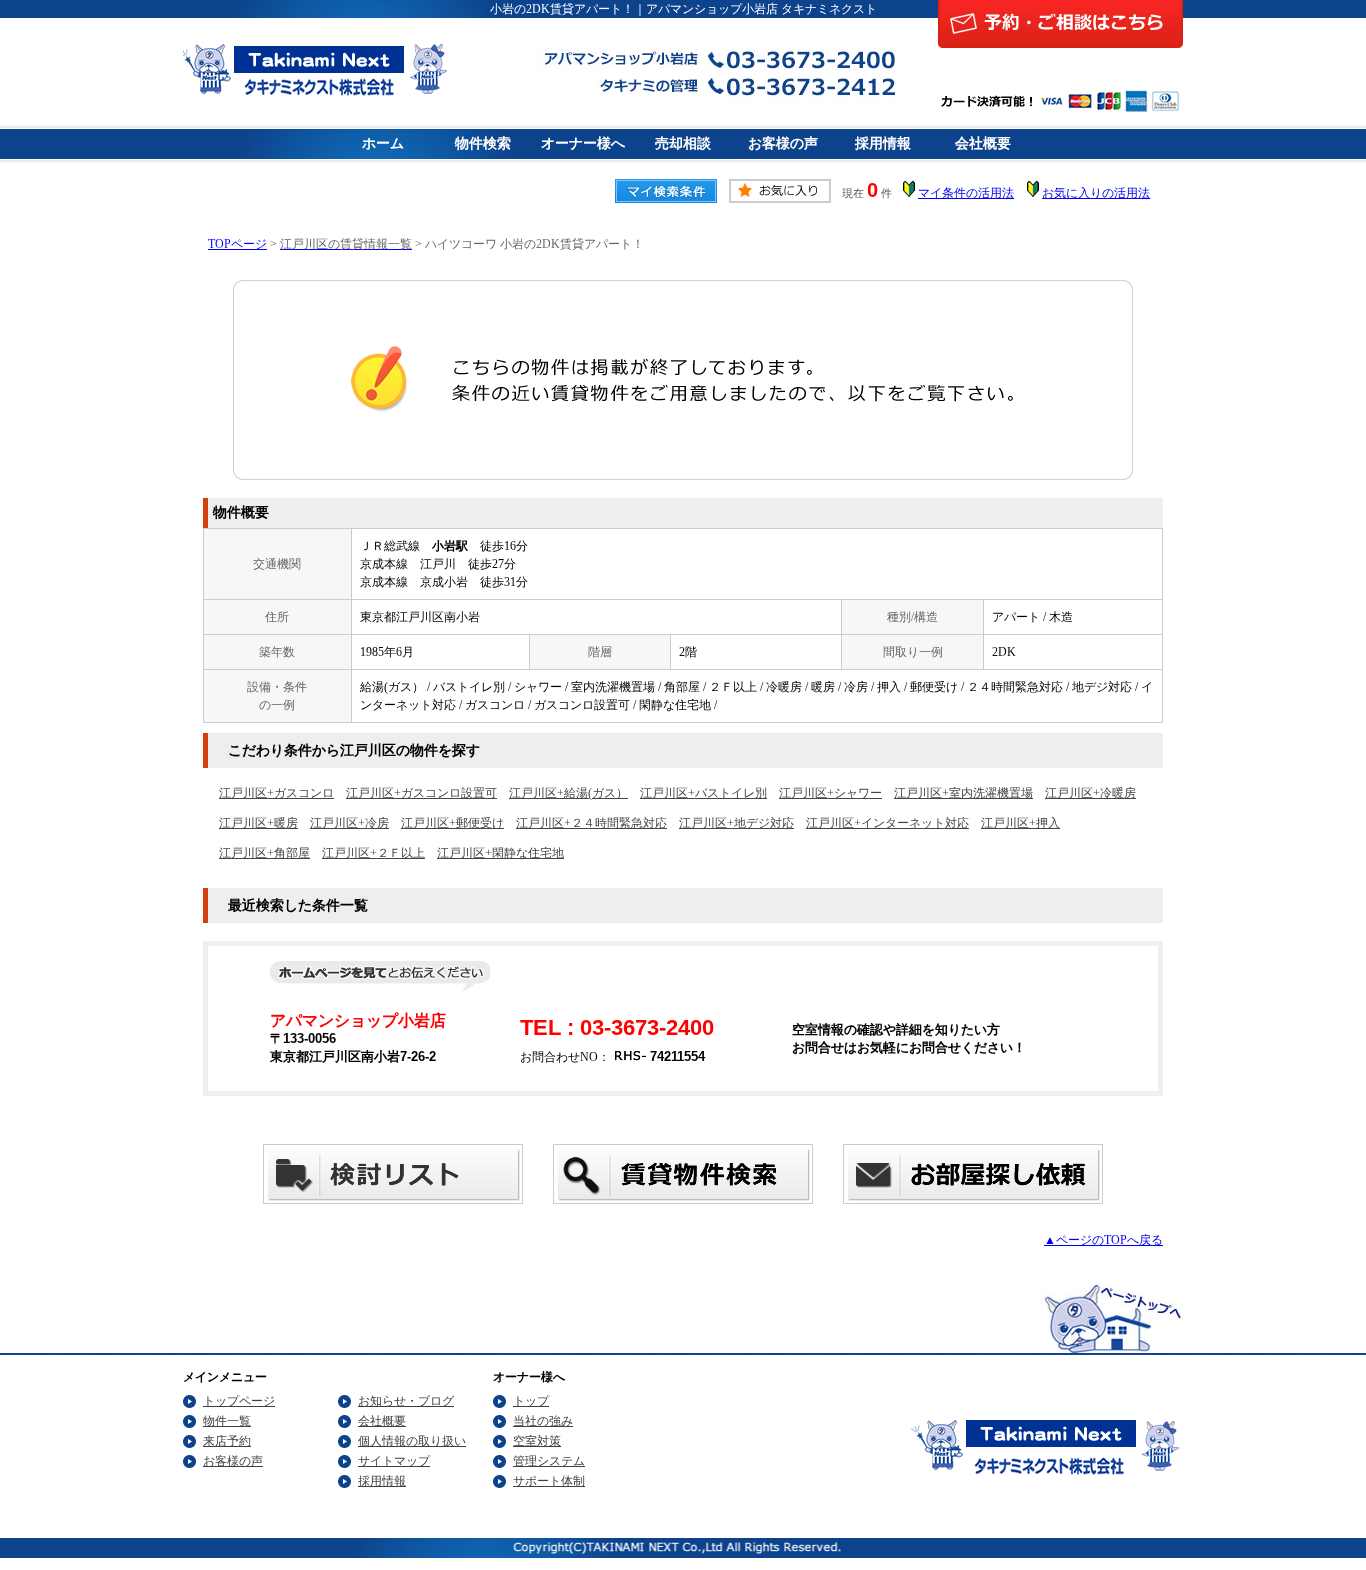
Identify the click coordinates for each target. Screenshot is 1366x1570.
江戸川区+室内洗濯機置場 (963, 793)
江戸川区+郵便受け (452, 823)
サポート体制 (549, 1481)
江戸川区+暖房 (258, 823)
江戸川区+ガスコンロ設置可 (421, 793)
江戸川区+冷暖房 (1090, 793)
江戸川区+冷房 (349, 823)
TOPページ (237, 244)
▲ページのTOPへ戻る (1103, 1240)
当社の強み (543, 1421)
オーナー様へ (583, 143)
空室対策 (537, 1441)
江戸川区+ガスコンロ (276, 793)
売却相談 (683, 143)
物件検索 (483, 143)
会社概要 (983, 143)
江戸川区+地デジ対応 (736, 823)
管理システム (549, 1461)
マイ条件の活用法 (966, 193)
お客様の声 (783, 143)
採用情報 (883, 143)
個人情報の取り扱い (412, 1441)
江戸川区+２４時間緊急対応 (591, 823)
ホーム (383, 143)
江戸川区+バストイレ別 (703, 793)
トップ (531, 1401)
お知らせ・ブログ (406, 1401)
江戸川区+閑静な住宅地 (500, 853)
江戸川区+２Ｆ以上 (373, 853)
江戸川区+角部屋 (264, 853)
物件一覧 (227, 1421)
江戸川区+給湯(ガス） (568, 793)
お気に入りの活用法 (1096, 193)
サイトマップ (394, 1461)
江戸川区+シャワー (830, 793)
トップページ (239, 1401)
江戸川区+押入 (1020, 823)
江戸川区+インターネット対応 (887, 823)
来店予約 (227, 1441)
